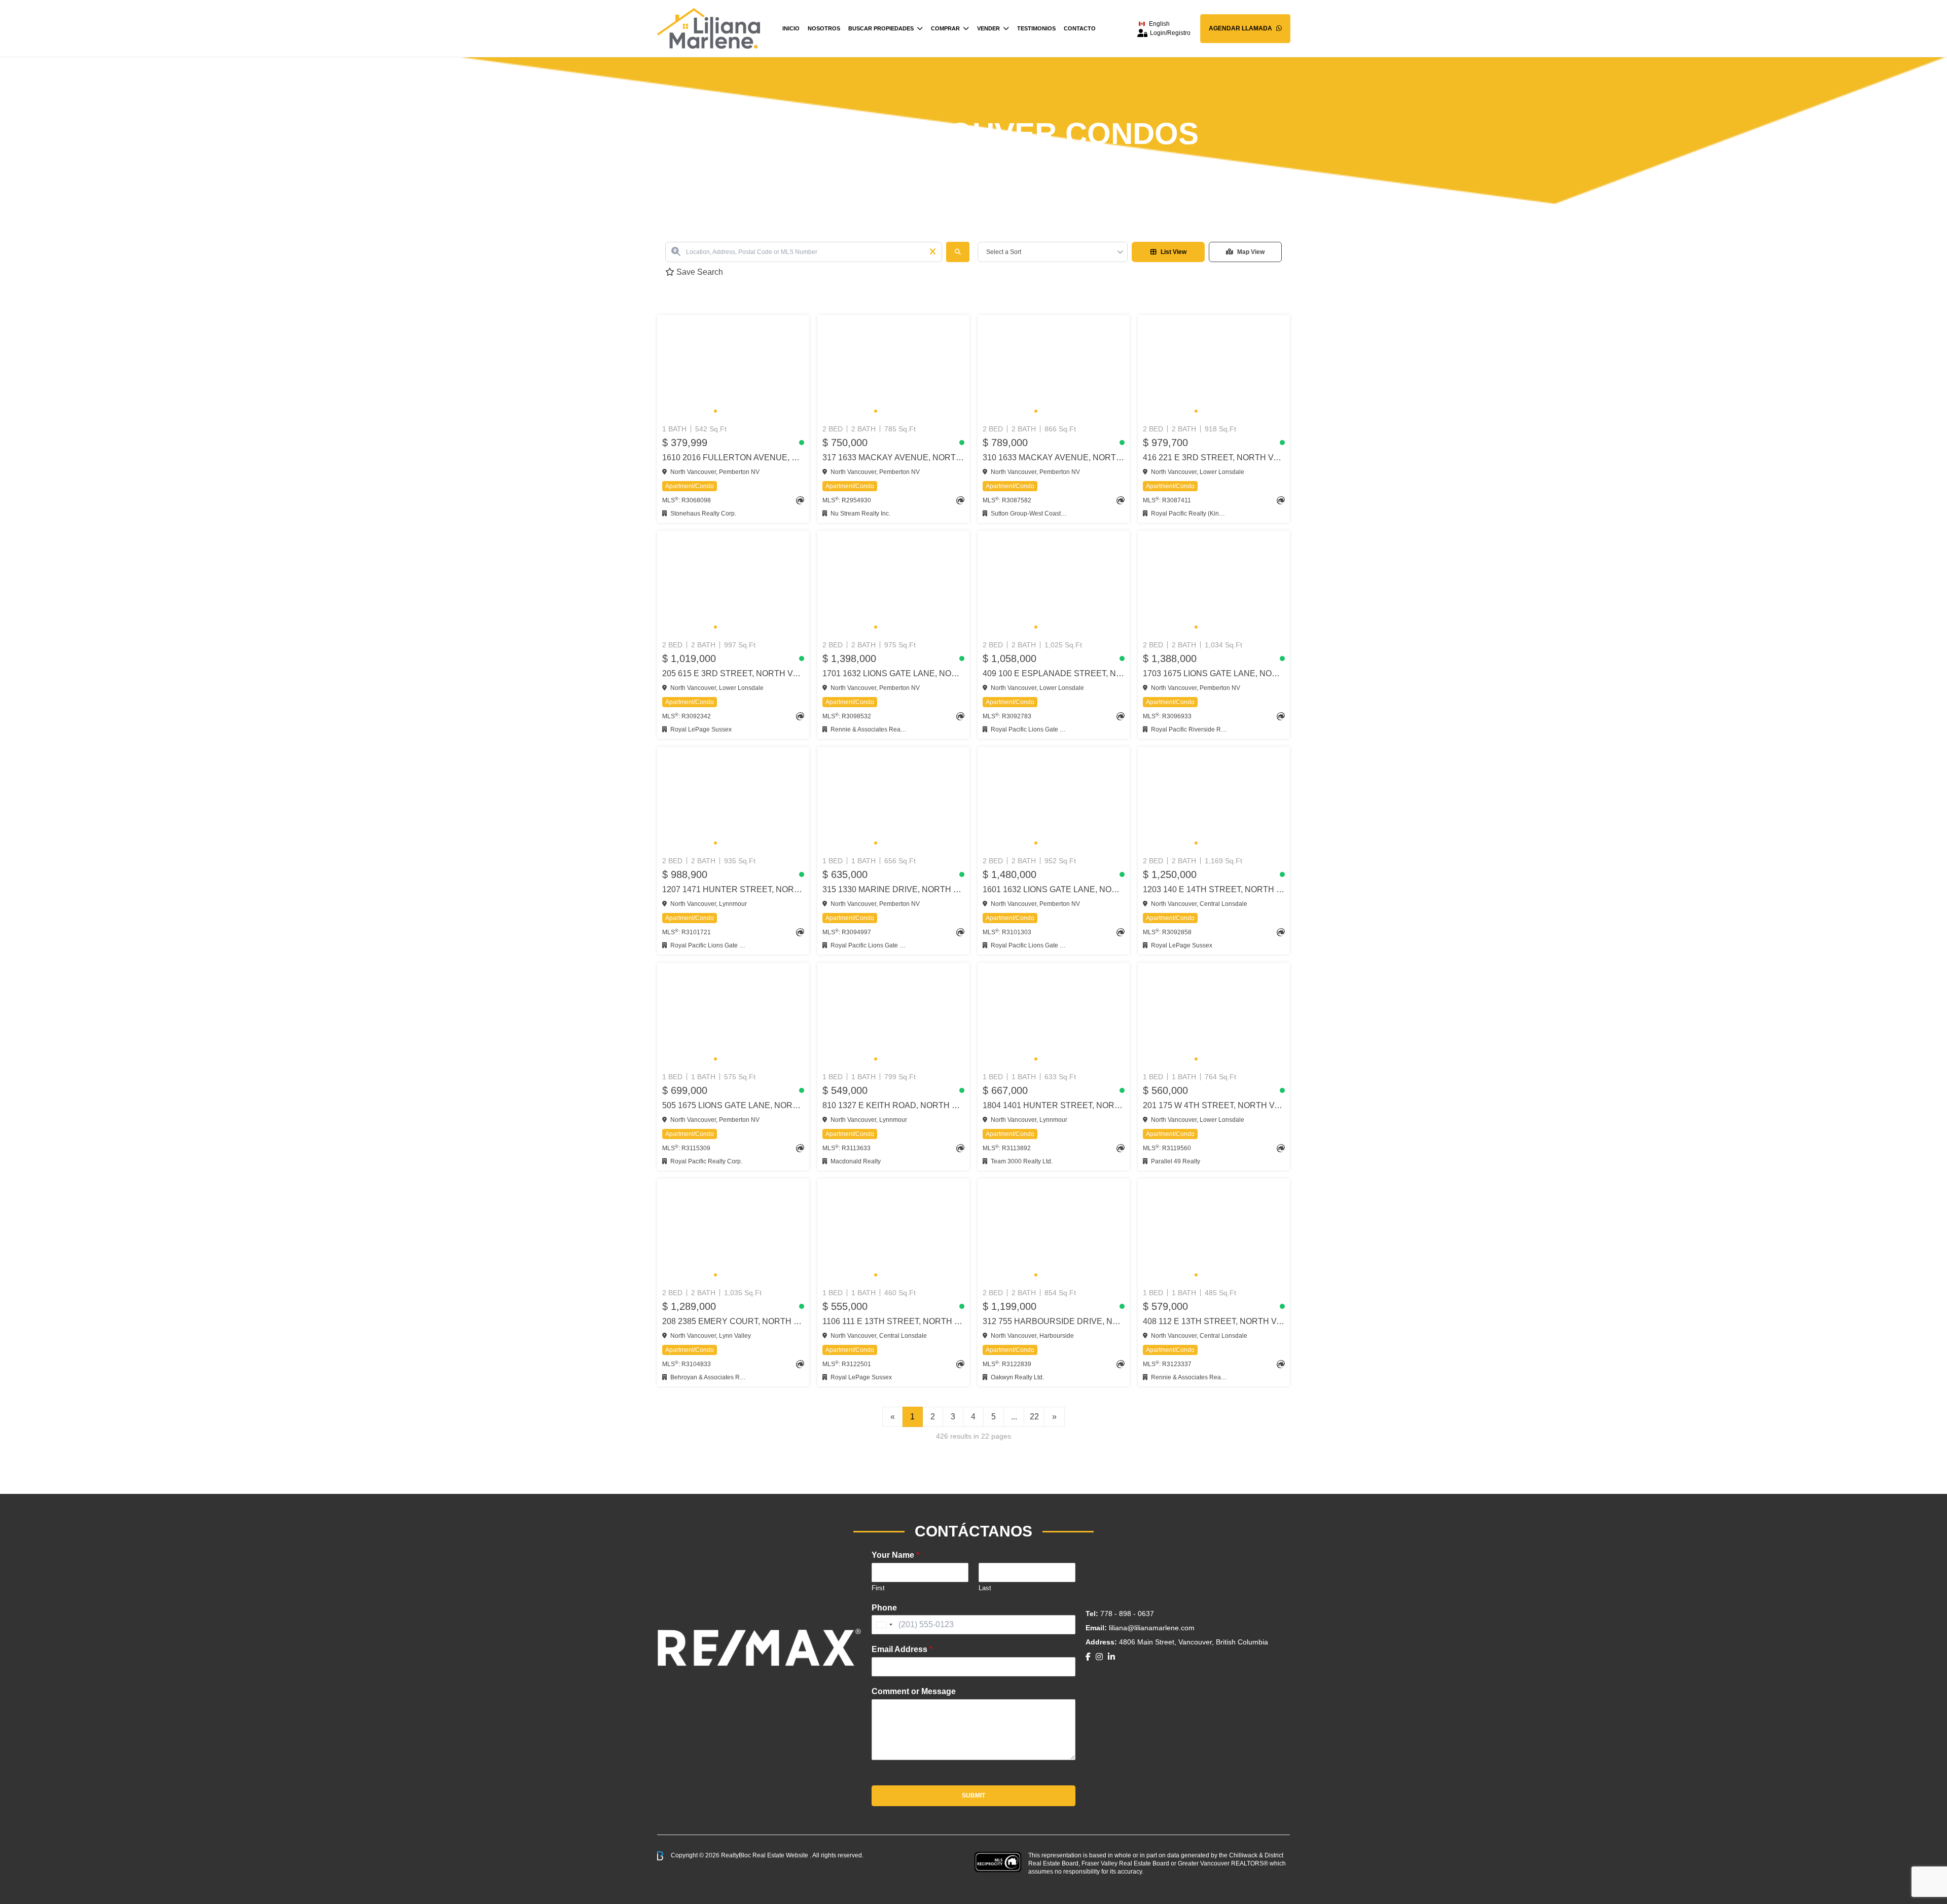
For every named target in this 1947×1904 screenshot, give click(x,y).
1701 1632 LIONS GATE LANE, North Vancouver (893, 673)
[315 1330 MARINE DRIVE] (893, 799)
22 (1034, 1417)
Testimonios (1036, 28)
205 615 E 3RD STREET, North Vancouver (733, 673)
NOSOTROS (824, 28)
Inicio (791, 28)
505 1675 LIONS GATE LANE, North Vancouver (733, 1105)
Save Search (699, 272)
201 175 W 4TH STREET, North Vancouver (1214, 1105)
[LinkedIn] (1111, 1657)
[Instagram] (1099, 1657)
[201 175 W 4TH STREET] (1214, 1015)
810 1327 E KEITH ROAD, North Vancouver (893, 1105)
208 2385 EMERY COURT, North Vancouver (733, 1321)
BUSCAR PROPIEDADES (881, 28)
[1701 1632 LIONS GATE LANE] (893, 583)
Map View (1251, 252)
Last (985, 1588)
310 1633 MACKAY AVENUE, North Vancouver (1054, 457)
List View (1174, 252)
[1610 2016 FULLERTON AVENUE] (733, 368)
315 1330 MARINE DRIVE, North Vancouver (893, 889)
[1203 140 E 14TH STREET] (1214, 799)
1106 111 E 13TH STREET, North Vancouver (893, 1321)
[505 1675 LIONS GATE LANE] (733, 1015)
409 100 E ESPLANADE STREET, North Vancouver (1054, 673)
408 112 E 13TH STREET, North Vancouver (1214, 1321)
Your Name (895, 1555)
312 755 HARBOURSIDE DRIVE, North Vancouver (1054, 1321)
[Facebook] (1088, 1657)
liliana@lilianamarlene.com (1152, 1628)
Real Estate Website (781, 1855)
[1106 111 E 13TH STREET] (893, 1231)
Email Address (902, 1649)
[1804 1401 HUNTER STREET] (1054, 1015)
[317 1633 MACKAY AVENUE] (893, 368)
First (878, 1588)
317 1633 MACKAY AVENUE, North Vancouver (893, 457)
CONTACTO (1080, 28)
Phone (884, 1608)
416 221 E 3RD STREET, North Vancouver (1214, 457)
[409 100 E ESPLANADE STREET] (1054, 583)
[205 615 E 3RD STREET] (733, 583)
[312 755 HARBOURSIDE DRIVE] (1054, 1231)
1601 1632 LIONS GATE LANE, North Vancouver (1054, 889)
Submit (974, 1796)
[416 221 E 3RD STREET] (1214, 368)
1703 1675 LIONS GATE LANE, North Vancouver (1214, 673)
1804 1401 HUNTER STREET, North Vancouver (1054, 1105)
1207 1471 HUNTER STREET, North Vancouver (733, 889)
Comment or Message (914, 1691)
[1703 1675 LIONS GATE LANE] (1214, 583)
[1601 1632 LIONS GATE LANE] (1054, 799)
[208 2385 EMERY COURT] (733, 1231)
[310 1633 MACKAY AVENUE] (1054, 368)
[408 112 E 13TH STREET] (1214, 1231)
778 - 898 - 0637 (1127, 1614)
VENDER (988, 28)
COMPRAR (945, 28)
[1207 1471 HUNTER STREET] (733, 799)
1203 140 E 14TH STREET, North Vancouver (1214, 889)
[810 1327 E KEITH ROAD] (893, 1015)
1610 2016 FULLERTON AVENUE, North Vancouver (733, 457)
